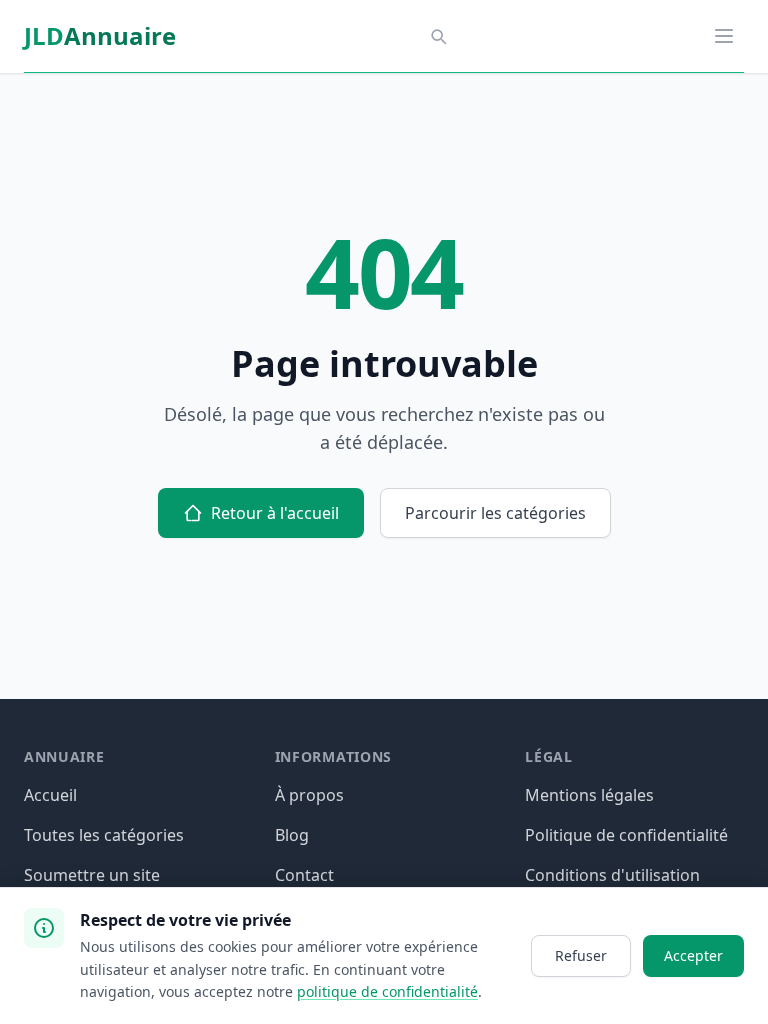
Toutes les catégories (104, 835)
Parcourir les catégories (495, 513)
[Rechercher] (438, 36)
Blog (292, 835)
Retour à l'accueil (275, 513)
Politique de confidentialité (626, 835)
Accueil (50, 795)
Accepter (693, 955)
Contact (304, 875)
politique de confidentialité (387, 991)
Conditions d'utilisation (612, 875)
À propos (309, 795)
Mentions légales (589, 795)
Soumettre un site (92, 875)
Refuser (581, 955)
